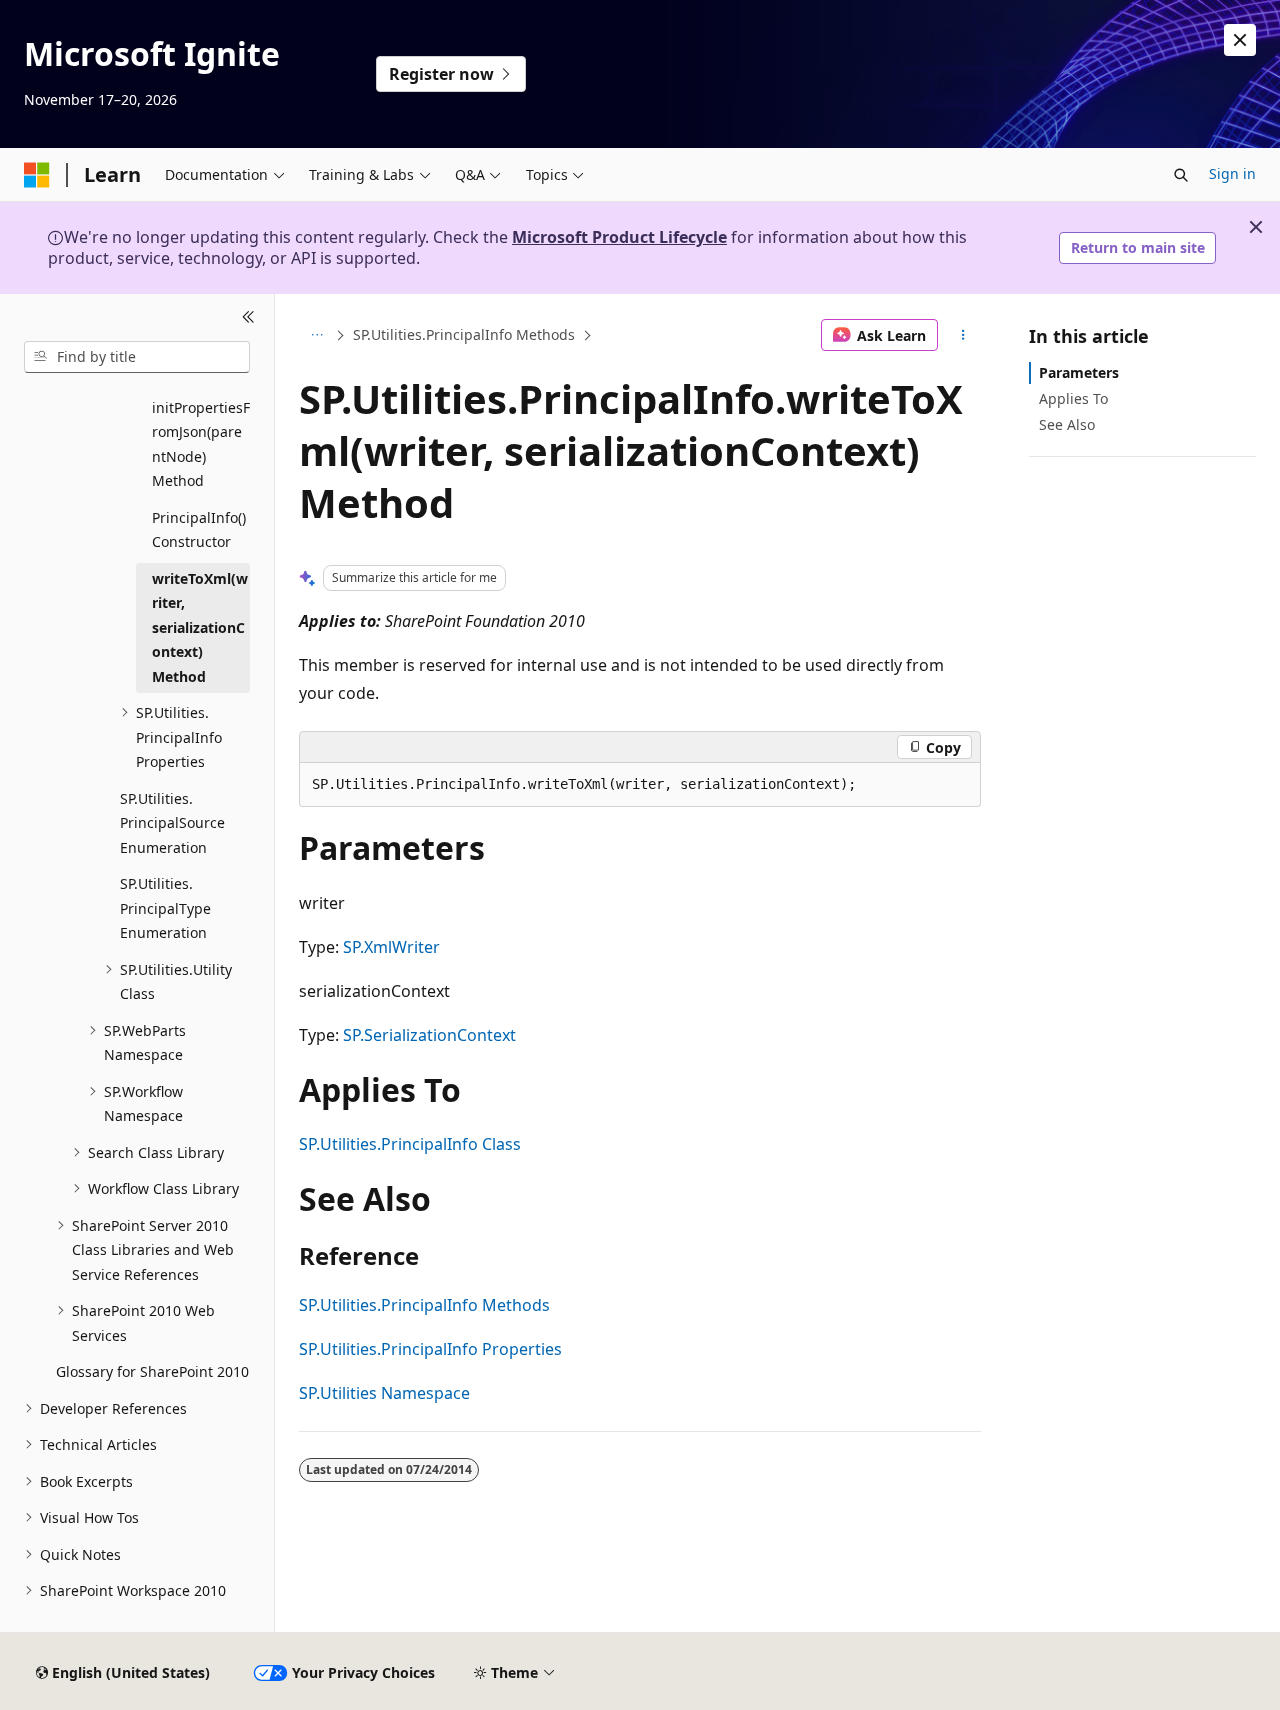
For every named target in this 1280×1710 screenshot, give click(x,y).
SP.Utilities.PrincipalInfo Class (410, 1144)
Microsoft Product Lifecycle (619, 237)
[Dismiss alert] (1240, 40)
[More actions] (963, 335)
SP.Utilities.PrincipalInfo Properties (430, 1349)
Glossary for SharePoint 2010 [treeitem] (152, 1371)
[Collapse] (248, 318)
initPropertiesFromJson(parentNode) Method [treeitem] (201, 444)
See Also (1067, 424)
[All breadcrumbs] (316, 335)
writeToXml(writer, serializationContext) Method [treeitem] (200, 627)
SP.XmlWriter (391, 947)
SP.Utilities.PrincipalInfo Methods (464, 334)
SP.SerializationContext (429, 1035)
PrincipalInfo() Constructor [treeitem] (199, 530)
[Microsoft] (37, 175)
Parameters (1079, 372)
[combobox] (137, 357)
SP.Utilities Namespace (384, 1393)
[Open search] (1181, 175)
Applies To (1073, 398)
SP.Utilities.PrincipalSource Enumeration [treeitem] (172, 823)
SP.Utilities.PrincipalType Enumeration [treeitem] (165, 908)
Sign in (1232, 173)
